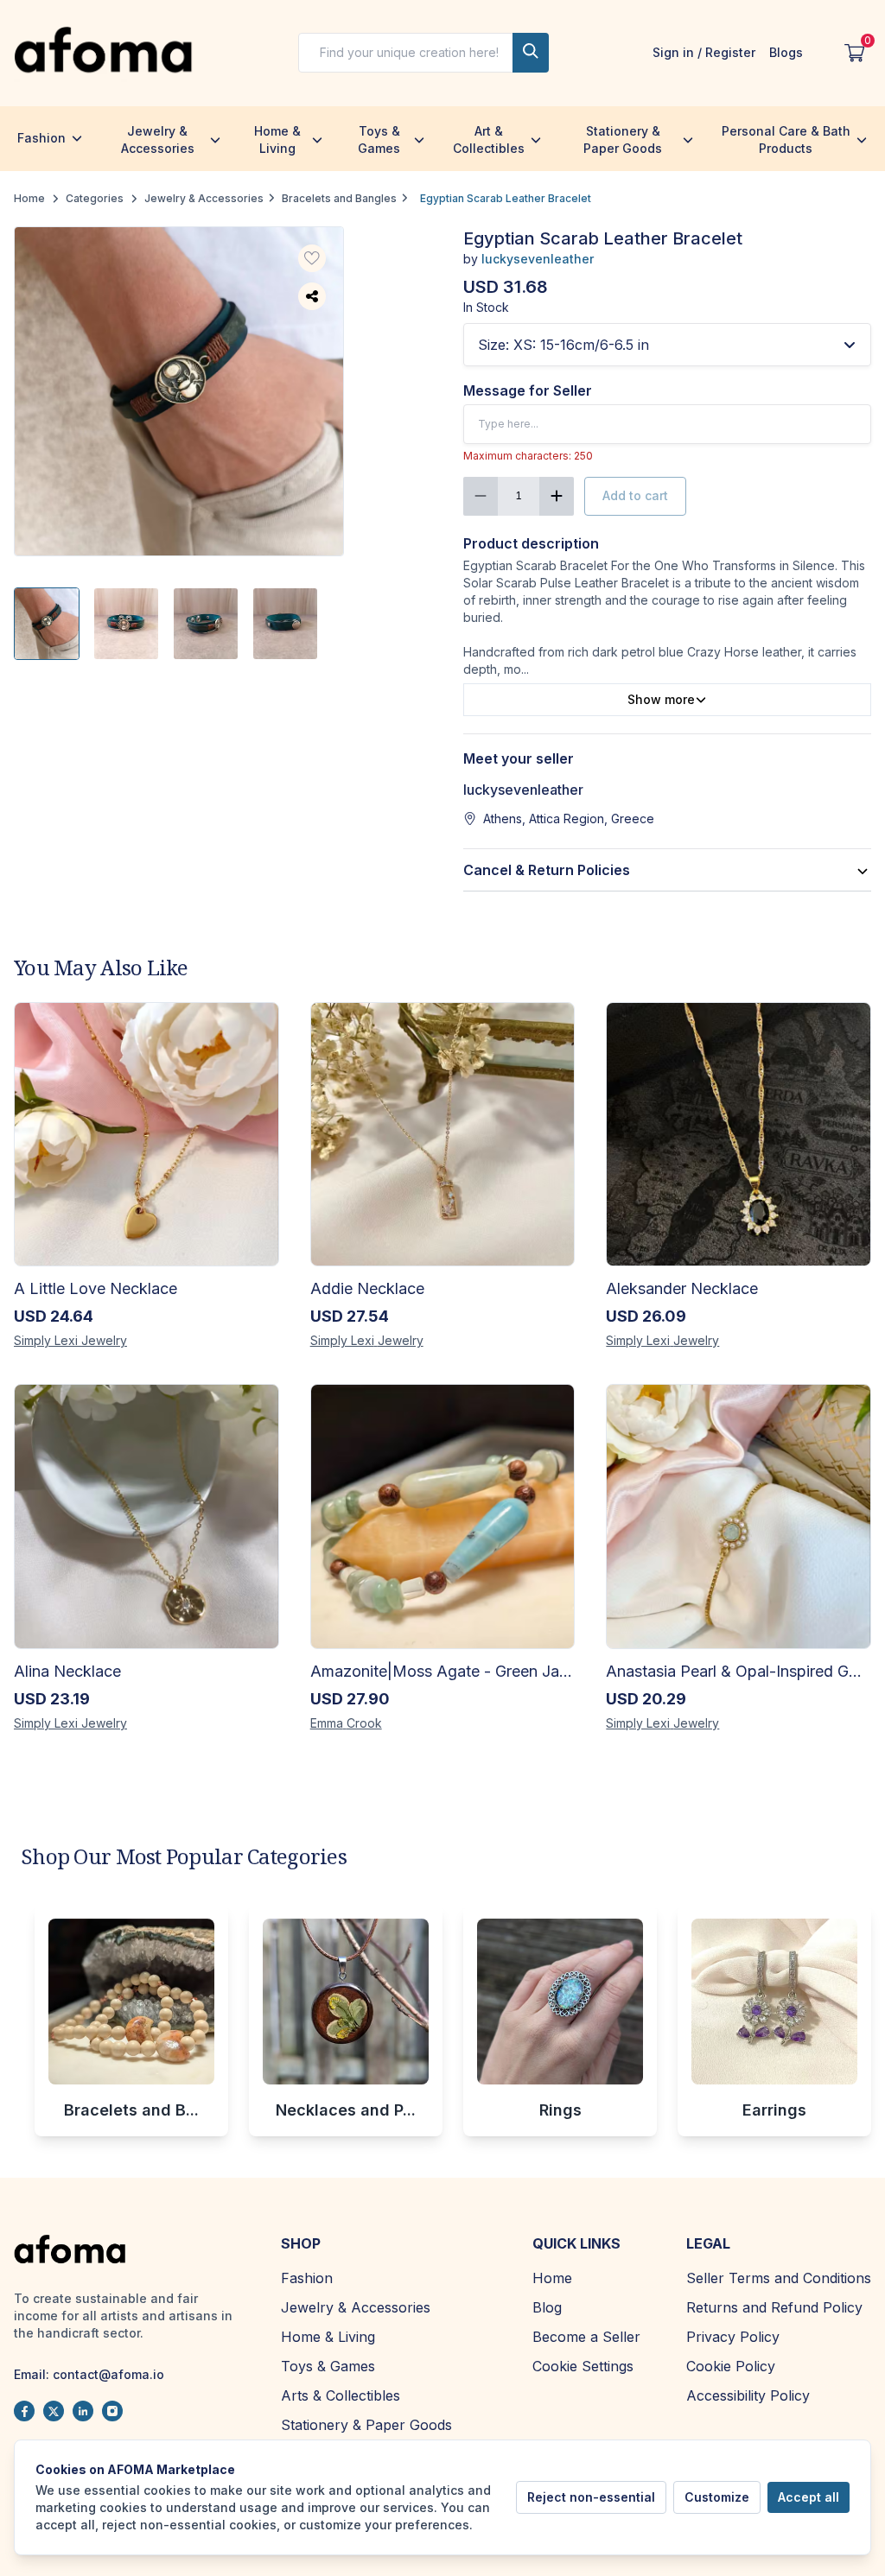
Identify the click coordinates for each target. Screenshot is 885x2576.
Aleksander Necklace (682, 1288)
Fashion (41, 138)
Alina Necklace (67, 1671)
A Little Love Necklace (96, 1288)
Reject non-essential (591, 2497)
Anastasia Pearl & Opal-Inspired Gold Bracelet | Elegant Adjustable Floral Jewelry (739, 1671)
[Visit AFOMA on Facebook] (24, 2411)
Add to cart (635, 495)
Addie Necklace (367, 1288)
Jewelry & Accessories (158, 140)
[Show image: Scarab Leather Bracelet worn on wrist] (47, 624)
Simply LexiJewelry (70, 1340)
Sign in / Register (704, 52)
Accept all (809, 2497)
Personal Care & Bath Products (786, 140)
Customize (717, 2497)
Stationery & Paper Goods (623, 140)
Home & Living (277, 140)
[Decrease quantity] (481, 496)
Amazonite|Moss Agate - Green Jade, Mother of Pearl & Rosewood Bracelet (443, 1671)
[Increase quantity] (557, 496)
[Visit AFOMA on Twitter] (54, 2411)
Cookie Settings (583, 2366)
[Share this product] (312, 296)
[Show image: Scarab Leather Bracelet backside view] (285, 624)
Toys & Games (379, 140)
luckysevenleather (538, 259)
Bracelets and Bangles (339, 198)
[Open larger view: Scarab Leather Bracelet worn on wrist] (179, 391)
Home (29, 198)
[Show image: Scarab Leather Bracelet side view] (206, 624)
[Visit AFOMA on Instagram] (112, 2411)
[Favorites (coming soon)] (312, 258)
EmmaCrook (346, 1723)
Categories (95, 198)
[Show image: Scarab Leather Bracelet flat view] (126, 624)
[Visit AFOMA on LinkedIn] (83, 2411)
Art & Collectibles (489, 140)
